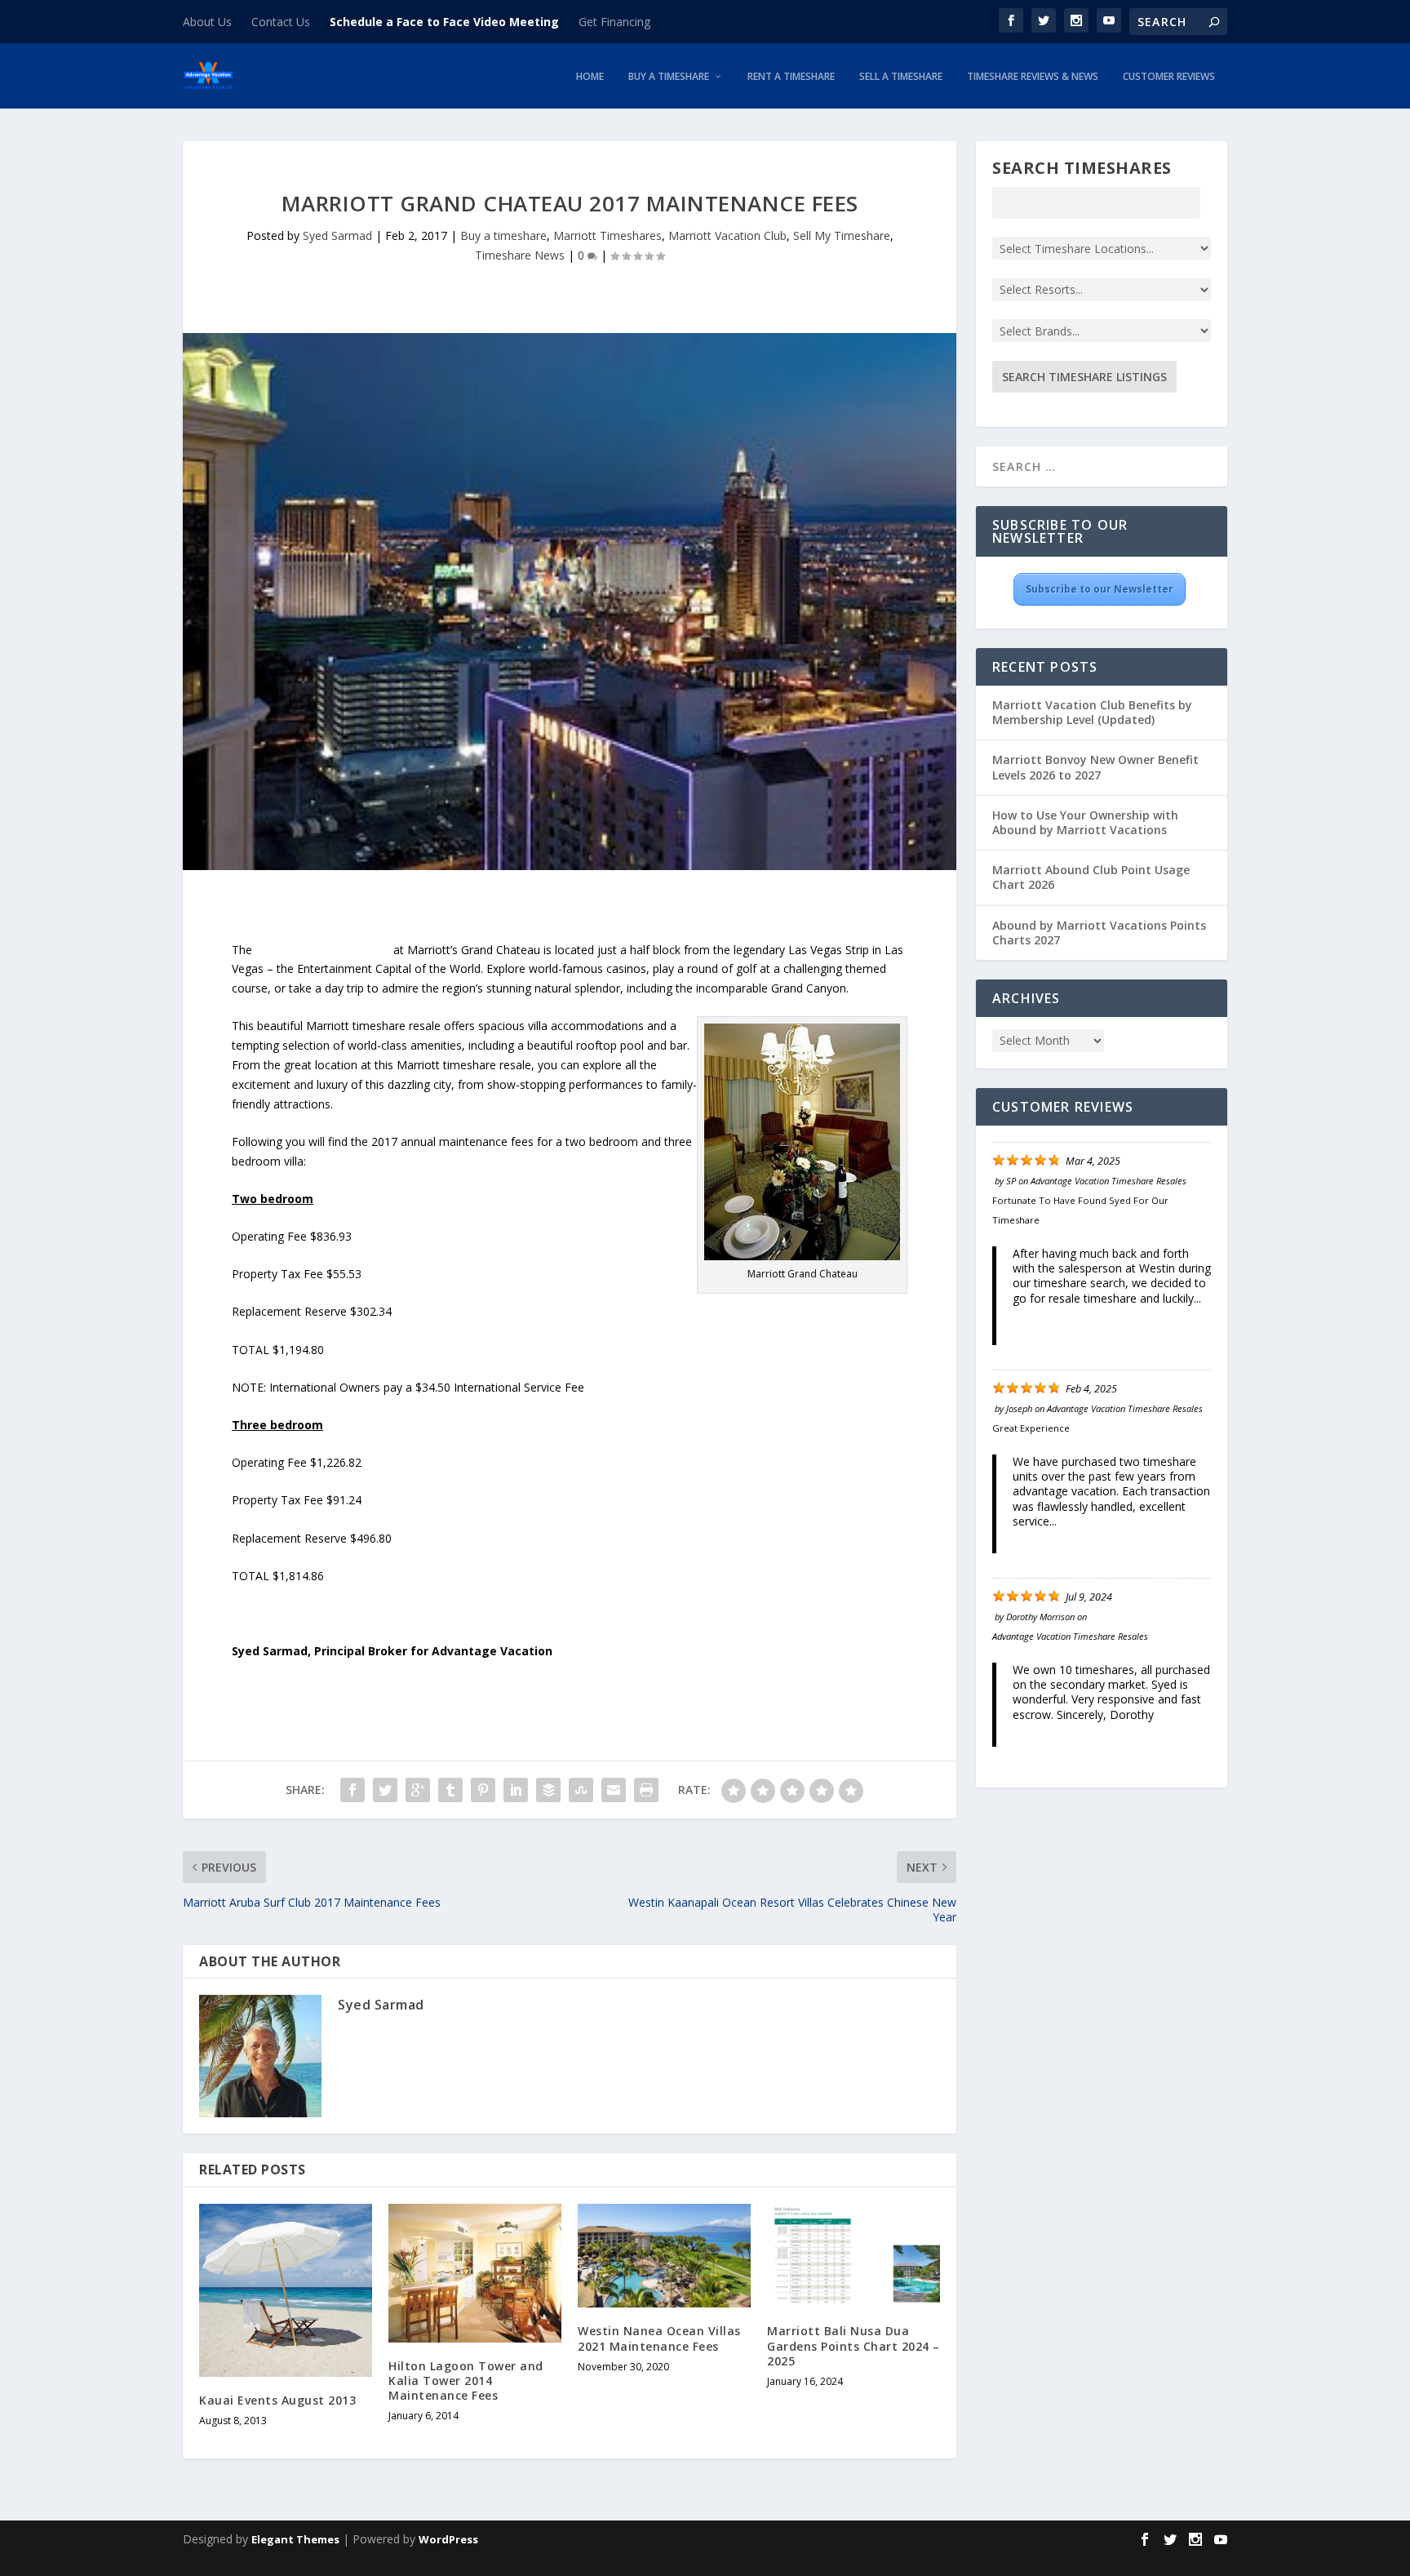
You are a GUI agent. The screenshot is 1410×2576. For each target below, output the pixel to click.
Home (590, 78)
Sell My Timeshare (842, 235)
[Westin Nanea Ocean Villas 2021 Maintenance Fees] (664, 2256)
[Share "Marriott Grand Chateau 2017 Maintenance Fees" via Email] (614, 1790)
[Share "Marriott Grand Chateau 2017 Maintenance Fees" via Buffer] (548, 1790)
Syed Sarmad (337, 235)
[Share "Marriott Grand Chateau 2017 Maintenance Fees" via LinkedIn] (516, 1790)
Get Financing (614, 22)
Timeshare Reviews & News (1033, 78)
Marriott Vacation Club (727, 235)
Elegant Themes (295, 2539)
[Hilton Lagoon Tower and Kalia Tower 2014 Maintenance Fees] (475, 2273)
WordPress (448, 2539)
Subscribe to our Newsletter (1100, 589)
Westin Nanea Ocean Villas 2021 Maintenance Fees (659, 2338)
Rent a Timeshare (791, 78)
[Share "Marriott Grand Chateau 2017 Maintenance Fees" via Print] (646, 1790)
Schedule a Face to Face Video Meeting (444, 22)
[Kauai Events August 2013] (286, 2290)
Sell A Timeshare (901, 78)
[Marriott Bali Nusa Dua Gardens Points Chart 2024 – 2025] (854, 2256)
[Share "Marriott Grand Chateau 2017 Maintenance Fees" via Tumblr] (450, 1790)
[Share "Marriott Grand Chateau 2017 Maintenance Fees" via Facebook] (352, 1790)
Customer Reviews (1169, 78)
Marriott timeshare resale (323, 950)
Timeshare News (520, 255)
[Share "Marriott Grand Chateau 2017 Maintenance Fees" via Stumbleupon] (581, 1790)
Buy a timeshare (503, 235)
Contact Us (281, 22)
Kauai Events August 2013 (277, 2400)
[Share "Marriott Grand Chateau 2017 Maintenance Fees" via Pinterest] (483, 1790)
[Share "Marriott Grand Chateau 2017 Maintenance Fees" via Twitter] (385, 1790)
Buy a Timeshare (669, 78)
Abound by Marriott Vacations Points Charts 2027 (1099, 933)
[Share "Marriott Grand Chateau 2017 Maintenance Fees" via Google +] (418, 1790)
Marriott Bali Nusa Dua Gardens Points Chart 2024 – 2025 (854, 2345)
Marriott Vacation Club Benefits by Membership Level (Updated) (1092, 712)
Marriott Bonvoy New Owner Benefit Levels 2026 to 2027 (1095, 767)
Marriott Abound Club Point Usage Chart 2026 (1091, 877)
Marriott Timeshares (607, 235)
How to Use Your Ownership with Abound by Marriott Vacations (1085, 822)
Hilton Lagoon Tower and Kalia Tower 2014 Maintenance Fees (466, 2381)
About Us (207, 22)
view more (1042, 1313)
